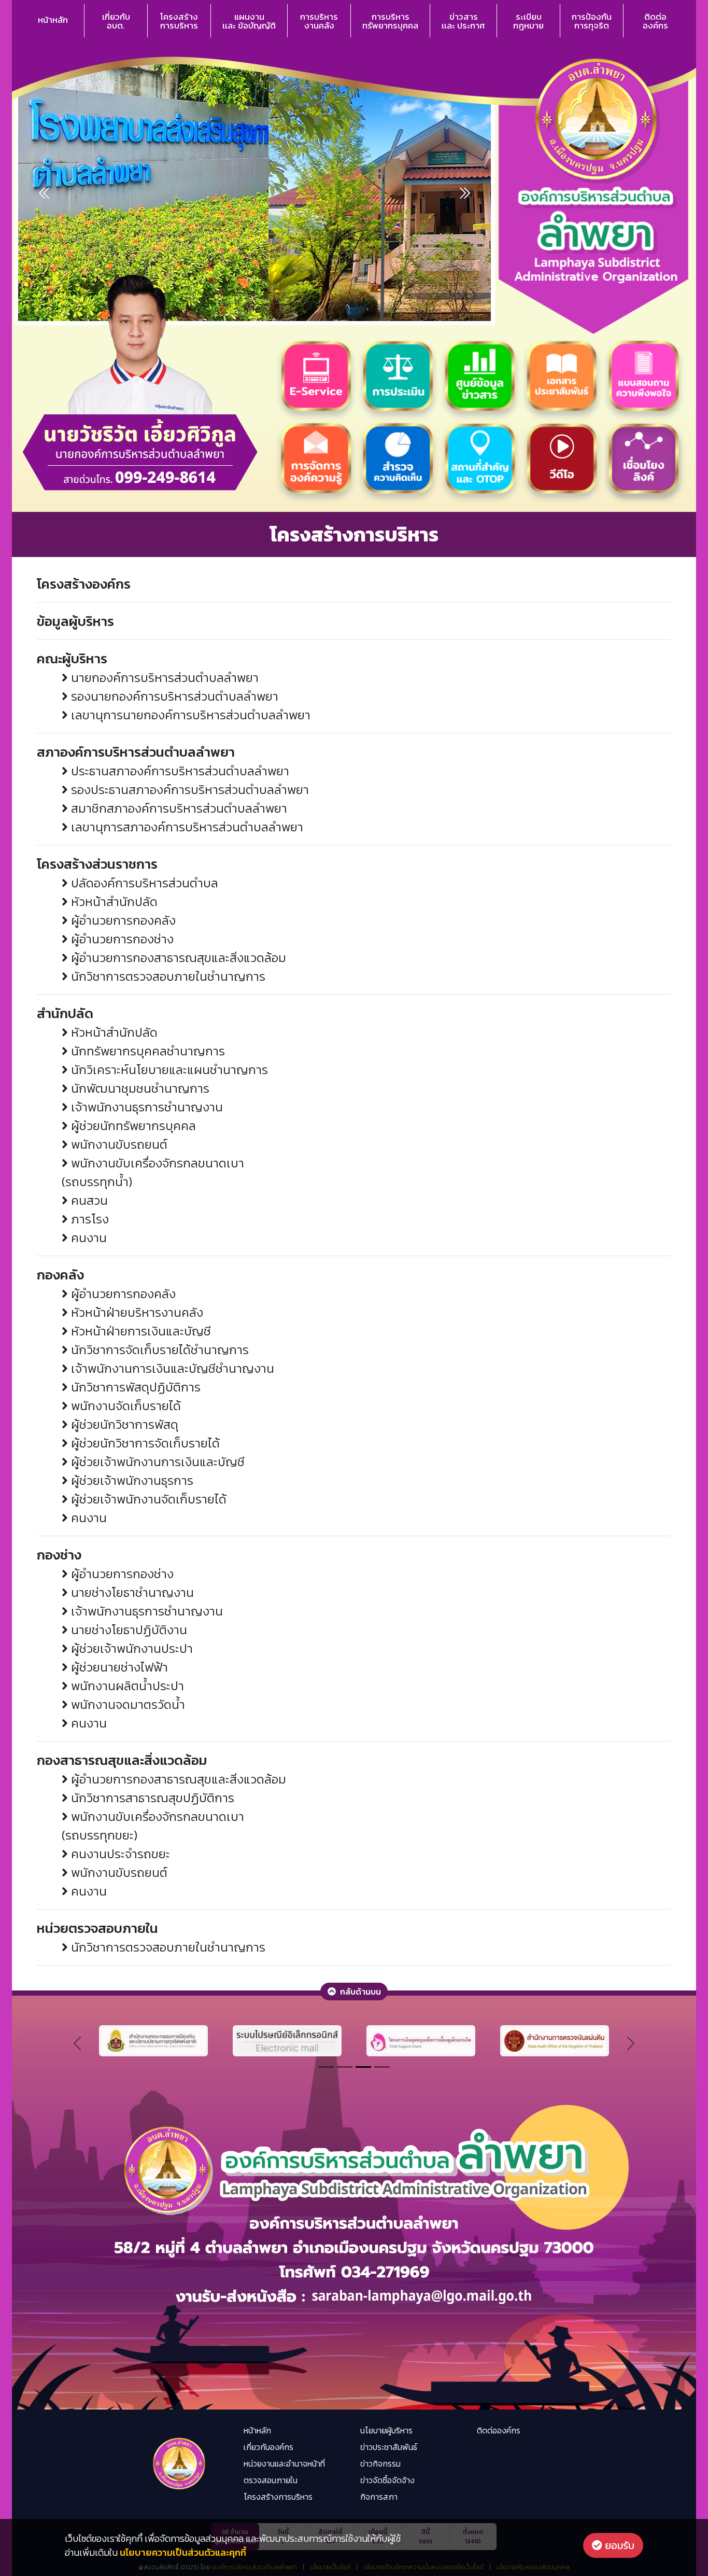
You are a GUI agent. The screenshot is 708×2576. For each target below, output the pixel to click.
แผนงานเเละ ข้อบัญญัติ (249, 21)
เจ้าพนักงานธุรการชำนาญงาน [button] (145, 1107)
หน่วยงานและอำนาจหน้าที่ (284, 2463)
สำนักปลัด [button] (65, 1013)
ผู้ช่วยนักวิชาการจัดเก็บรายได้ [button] (144, 1443)
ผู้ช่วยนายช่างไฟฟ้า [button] (118, 1667)
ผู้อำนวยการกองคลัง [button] (122, 920)
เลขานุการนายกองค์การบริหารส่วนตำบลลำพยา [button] (189, 715)
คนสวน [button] (88, 1200)
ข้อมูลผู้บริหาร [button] (75, 621)
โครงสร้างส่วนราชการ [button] (97, 864)
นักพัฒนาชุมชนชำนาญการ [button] (139, 1088)
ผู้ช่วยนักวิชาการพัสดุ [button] (123, 1424)
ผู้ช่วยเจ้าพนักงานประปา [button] (130, 1648)
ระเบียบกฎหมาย (528, 21)
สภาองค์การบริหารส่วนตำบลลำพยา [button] (136, 752)
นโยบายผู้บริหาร (386, 2430)
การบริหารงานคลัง (319, 21)
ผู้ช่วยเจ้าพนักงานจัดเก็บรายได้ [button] (147, 1499)
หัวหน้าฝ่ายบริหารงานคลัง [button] (136, 1312)
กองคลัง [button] (60, 1275)
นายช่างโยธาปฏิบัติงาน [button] (128, 1630)
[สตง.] (555, 2040)
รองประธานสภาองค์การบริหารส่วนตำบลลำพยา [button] (188, 790)
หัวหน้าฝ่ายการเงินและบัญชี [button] (139, 1331)
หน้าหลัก (53, 20)
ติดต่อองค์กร (655, 21)
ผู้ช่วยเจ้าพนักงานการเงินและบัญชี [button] (156, 1462)
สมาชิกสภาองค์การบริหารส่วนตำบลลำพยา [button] (178, 808)
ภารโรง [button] (88, 1219)
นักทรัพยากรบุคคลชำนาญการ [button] (146, 1051)
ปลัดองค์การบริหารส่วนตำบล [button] (143, 883)
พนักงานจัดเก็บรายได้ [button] (124, 1406)
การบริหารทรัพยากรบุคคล (390, 21)
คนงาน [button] (87, 1238)
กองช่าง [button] (59, 1555)
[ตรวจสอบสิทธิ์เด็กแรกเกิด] (421, 2040)
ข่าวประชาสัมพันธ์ (389, 2447)
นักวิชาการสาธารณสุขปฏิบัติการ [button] (151, 1798)
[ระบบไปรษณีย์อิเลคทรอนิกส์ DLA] (287, 2040)
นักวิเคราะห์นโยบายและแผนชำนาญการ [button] (168, 1070)
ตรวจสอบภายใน (271, 2480)
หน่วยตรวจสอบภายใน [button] (97, 1928)
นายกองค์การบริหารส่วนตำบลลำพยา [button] (163, 678)
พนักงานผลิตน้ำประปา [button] (126, 1686)
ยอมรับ (618, 2545)
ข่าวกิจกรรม (380, 2463)
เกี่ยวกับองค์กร (268, 2447)
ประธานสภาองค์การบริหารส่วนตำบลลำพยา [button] (179, 771)
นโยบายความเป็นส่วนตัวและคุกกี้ (183, 2552)
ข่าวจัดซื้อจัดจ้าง (387, 2480)
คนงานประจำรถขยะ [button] (119, 1854)
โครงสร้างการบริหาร (179, 21)
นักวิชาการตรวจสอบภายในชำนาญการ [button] (167, 976)
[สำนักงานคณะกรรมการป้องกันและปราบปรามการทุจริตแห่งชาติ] (153, 2040)
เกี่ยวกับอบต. (116, 21)
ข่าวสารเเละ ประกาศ (463, 21)
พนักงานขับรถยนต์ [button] (118, 1144)
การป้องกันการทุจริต (592, 21)
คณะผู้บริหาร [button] (72, 658)
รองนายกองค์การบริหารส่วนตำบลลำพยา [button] (173, 696)
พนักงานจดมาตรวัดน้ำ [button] (126, 1704)
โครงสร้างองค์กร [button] (84, 584)
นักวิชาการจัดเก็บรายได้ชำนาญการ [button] (158, 1350)
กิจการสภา (379, 2497)
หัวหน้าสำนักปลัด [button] (113, 902)
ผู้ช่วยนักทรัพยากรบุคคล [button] (132, 1126)
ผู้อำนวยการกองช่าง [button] (121, 939)
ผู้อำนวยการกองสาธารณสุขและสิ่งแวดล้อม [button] (177, 958)
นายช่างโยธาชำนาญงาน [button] (131, 1592)
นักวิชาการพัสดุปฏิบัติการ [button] (134, 1387)
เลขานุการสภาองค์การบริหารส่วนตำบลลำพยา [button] (186, 827)
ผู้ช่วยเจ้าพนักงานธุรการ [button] (131, 1480)
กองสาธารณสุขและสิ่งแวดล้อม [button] (122, 1760)
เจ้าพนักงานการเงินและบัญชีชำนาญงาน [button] (171, 1368)
